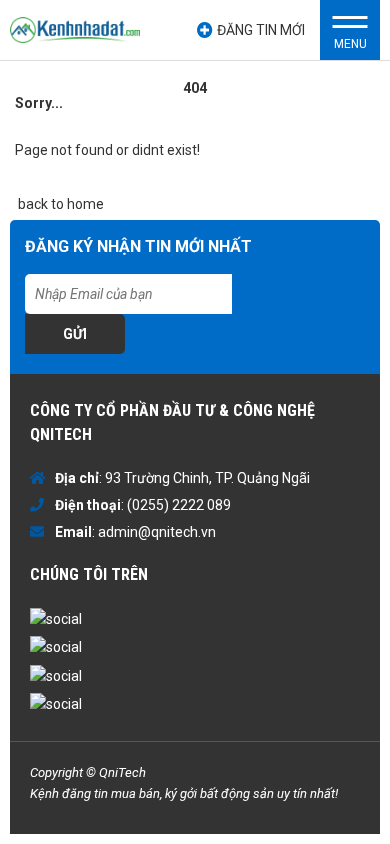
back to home (59, 204)
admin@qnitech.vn (157, 532)
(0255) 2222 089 (179, 505)
